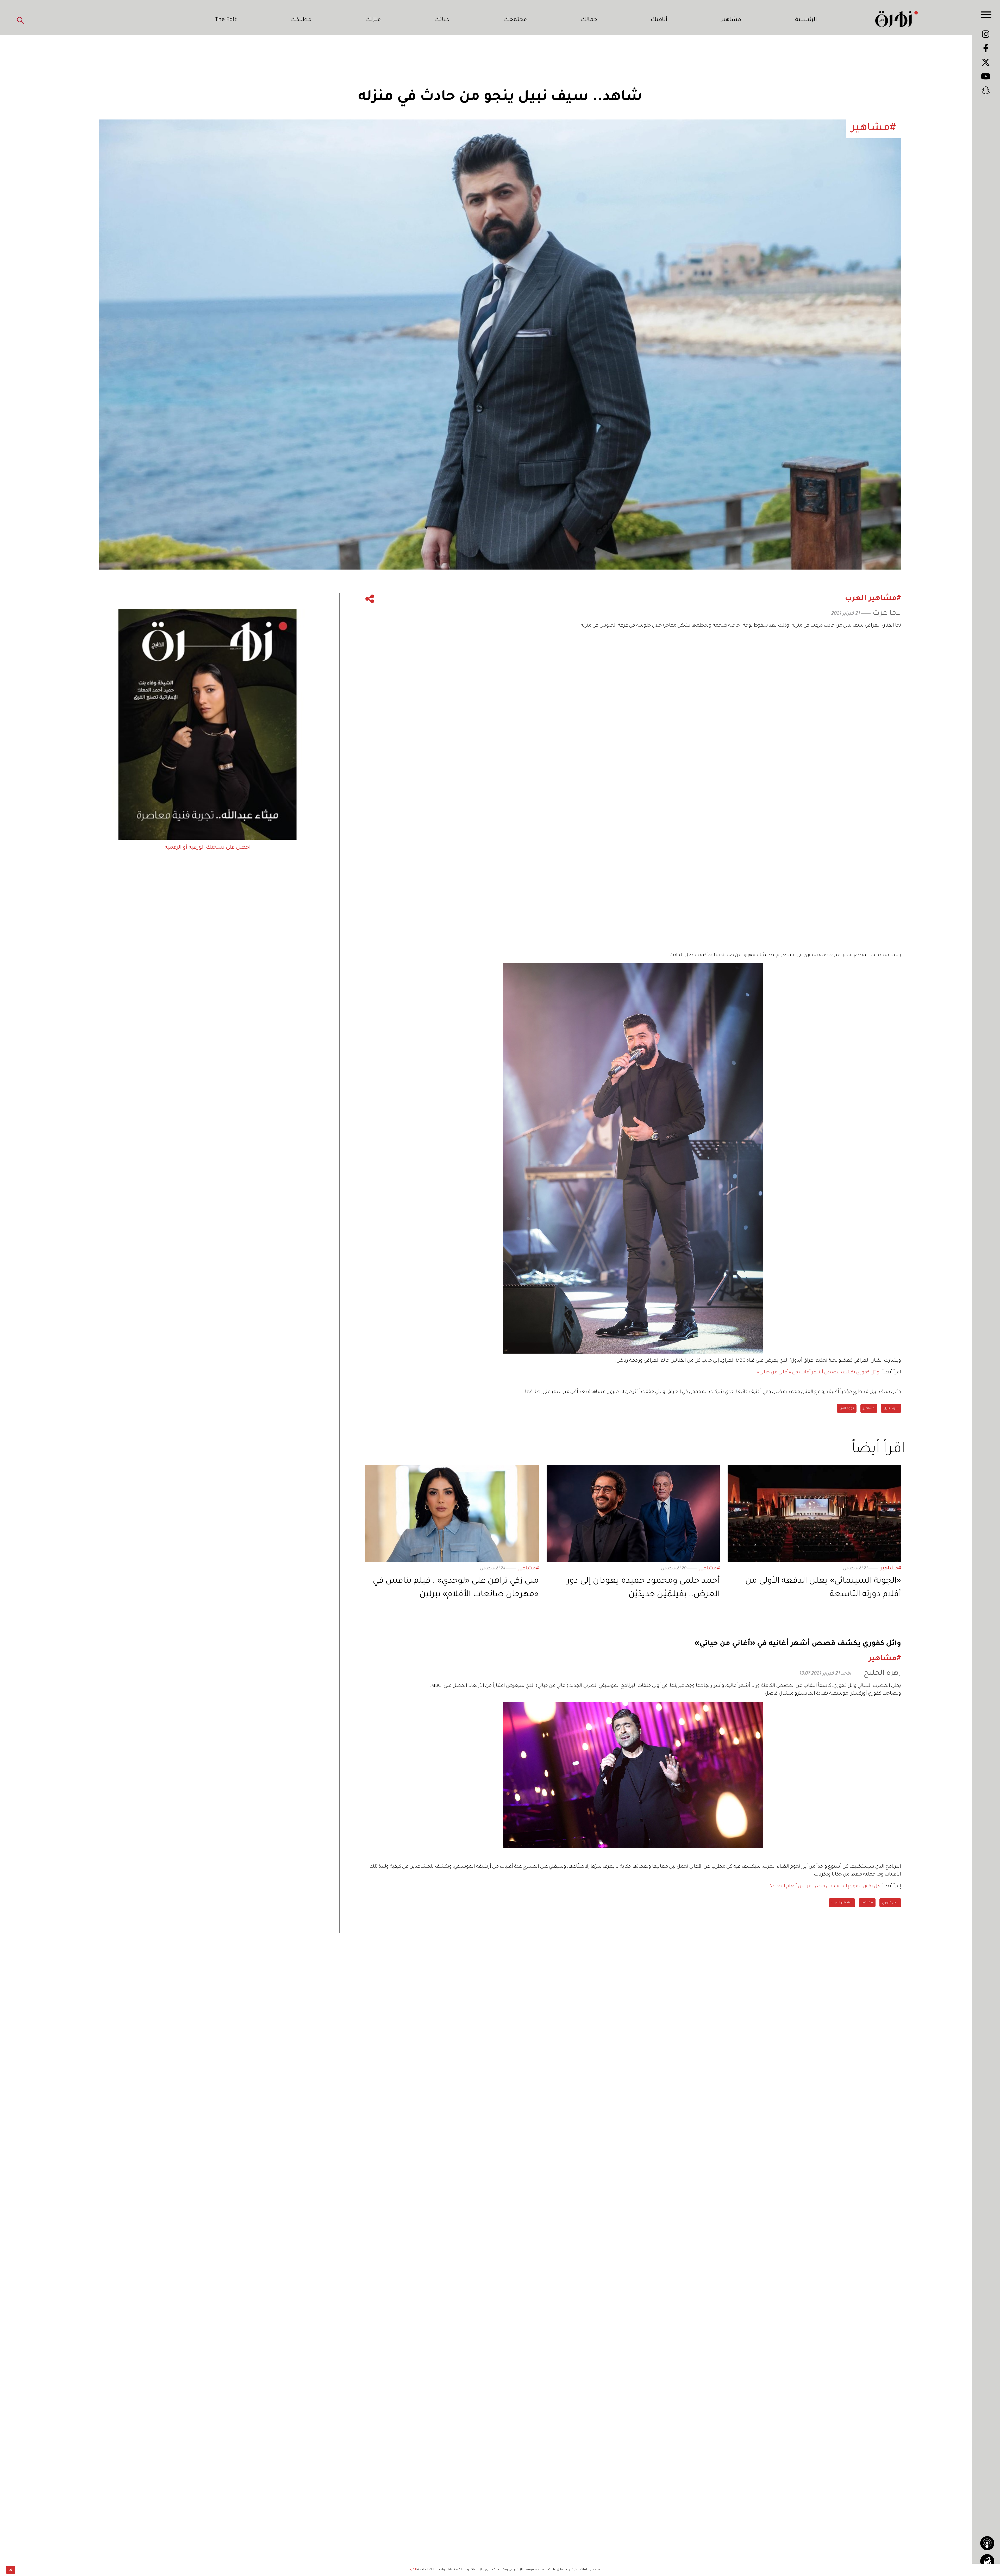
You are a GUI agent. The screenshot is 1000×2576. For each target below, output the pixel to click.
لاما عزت (887, 614)
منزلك (373, 20)
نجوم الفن (847, 1409)
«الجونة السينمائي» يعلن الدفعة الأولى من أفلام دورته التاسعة (823, 1588)
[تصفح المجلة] (987, 2561)
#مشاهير (891, 1569)
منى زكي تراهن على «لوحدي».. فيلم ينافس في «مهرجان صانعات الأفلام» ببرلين (456, 1588)
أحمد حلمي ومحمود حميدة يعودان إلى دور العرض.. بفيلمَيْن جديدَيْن (643, 1588)
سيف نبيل (891, 1409)
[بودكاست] (987, 2543)
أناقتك (659, 20)
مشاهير (731, 20)
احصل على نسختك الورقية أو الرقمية (208, 848)
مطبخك (301, 20)
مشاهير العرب (842, 1903)
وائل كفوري (890, 1903)
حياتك (442, 20)
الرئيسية (806, 20)
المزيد (412, 2570)
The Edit (226, 20)
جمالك (589, 20)
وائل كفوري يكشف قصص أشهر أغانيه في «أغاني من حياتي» (818, 1373)
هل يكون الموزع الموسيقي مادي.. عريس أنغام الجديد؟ (825, 1886)
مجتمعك (515, 20)
